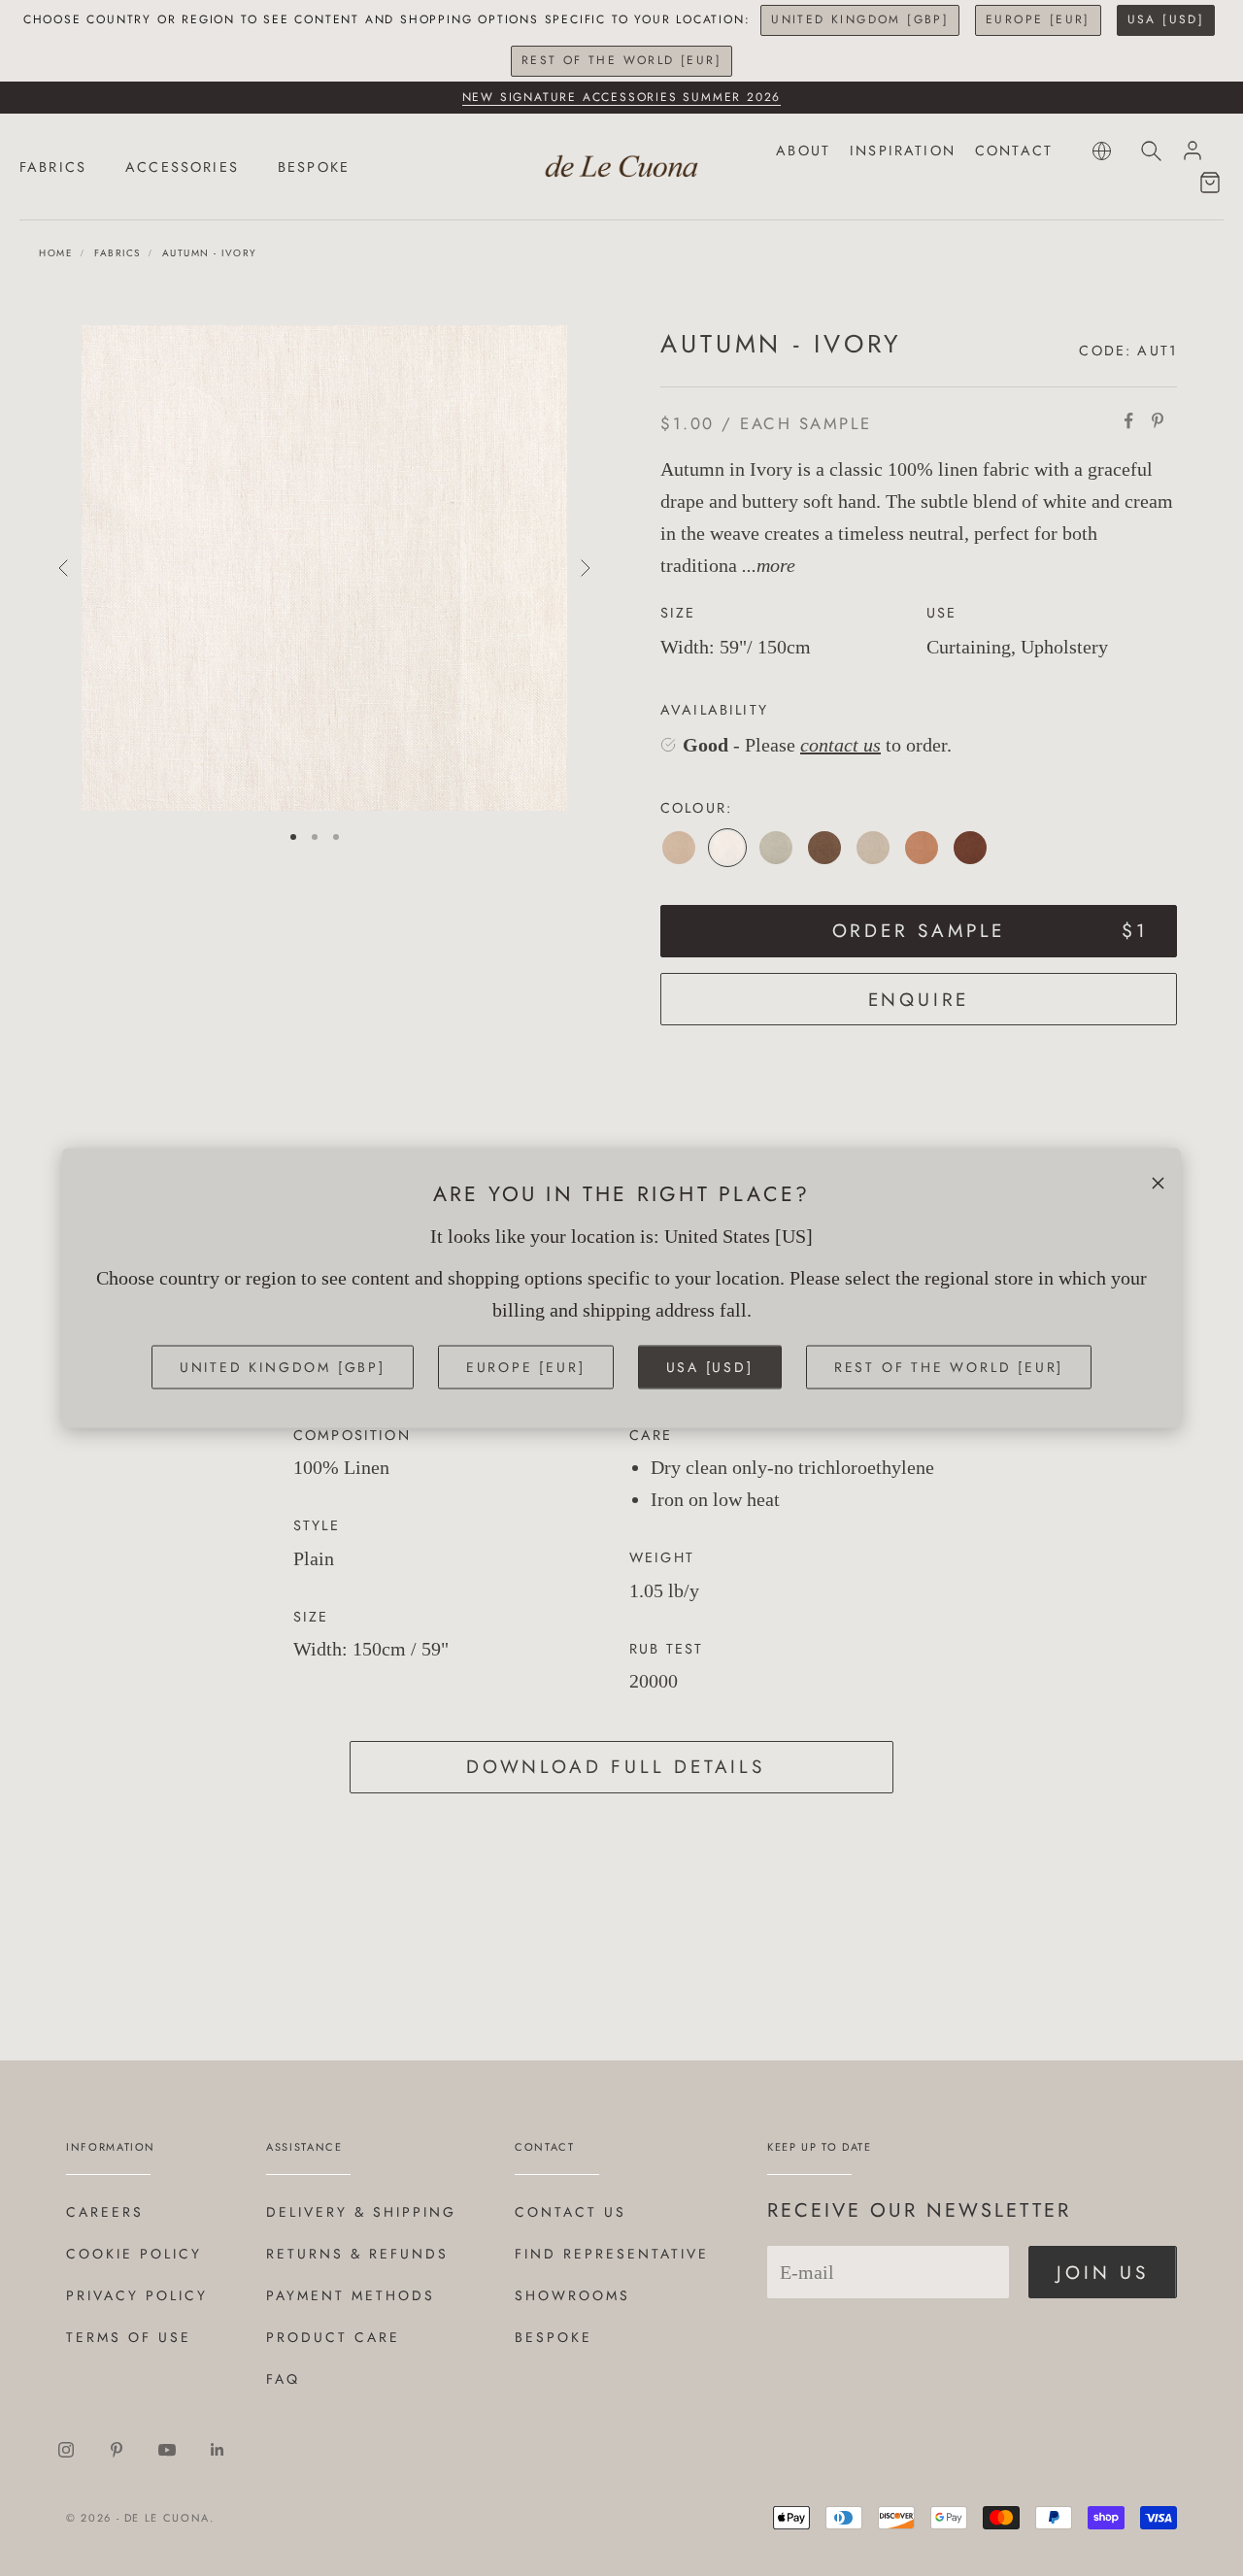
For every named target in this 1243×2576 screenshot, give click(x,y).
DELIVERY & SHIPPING (361, 2212)
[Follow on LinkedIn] (218, 2450)
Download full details (616, 1767)
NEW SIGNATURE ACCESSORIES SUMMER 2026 (622, 97)
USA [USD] (1166, 19)
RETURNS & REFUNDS (357, 2254)
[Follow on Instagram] (66, 2450)
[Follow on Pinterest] (117, 2450)
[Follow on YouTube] (167, 2450)
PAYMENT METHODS (351, 2295)
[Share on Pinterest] (1158, 420)
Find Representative (612, 2254)
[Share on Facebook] (1128, 420)
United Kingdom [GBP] (860, 19)
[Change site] (1102, 151)
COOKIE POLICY (134, 2254)
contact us (840, 745)
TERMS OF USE (129, 2337)
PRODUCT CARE (333, 2337)
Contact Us (571, 2212)
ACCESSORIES (182, 167)
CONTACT (1014, 151)
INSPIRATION (903, 151)
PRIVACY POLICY (137, 2295)
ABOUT (803, 151)
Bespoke (554, 2337)
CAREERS (105, 2212)
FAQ (283, 2379)
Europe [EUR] (1038, 19)
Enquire (919, 1000)
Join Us (1103, 2273)
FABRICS (53, 167)
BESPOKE (314, 167)
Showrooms (572, 2295)
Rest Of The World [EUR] (621, 60)
